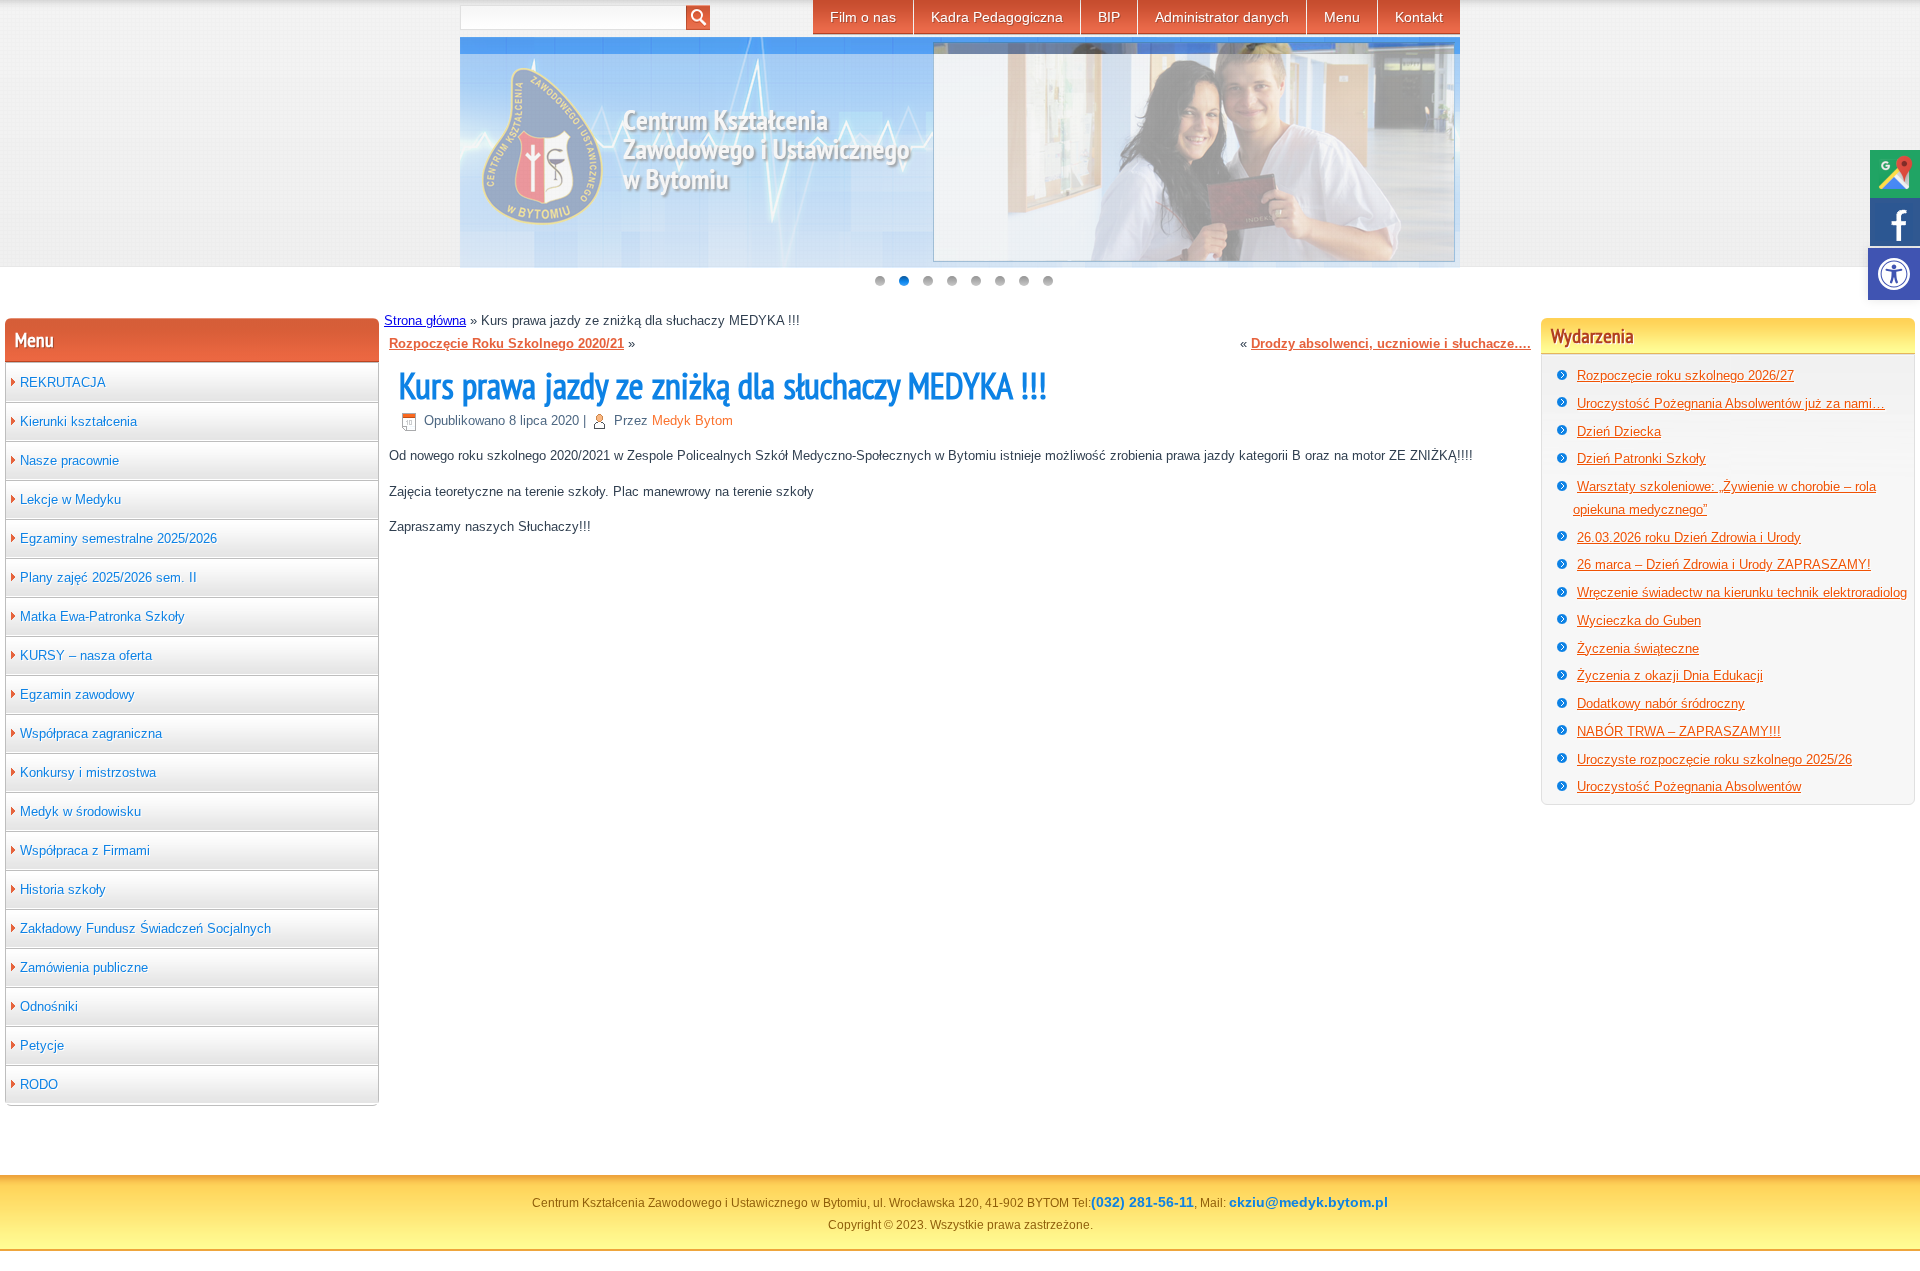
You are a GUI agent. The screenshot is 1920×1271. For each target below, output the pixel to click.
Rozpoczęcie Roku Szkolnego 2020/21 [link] (506, 343)
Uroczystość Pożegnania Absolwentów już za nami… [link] (1731, 403)
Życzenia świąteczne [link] (1638, 648)
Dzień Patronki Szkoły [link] (1641, 458)
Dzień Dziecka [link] (1619, 431)
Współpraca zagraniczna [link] (91, 733)
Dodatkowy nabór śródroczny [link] (1661, 703)
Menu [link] (1342, 17)
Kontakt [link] (1419, 17)
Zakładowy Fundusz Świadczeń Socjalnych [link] (145, 928)
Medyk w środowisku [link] (80, 811)
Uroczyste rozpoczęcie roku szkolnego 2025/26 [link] (1714, 759)
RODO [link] (39, 1084)
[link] (1894, 274)
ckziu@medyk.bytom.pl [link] (1308, 1202)
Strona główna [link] (425, 320)
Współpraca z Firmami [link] (85, 850)
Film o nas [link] (863, 17)
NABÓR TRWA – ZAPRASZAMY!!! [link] (1679, 731)
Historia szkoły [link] (63, 889)
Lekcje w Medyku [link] (70, 499)
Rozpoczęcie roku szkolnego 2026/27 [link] (1685, 375)
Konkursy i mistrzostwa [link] (88, 772)
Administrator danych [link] (1222, 17)
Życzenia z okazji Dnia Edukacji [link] (1670, 675)
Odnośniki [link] (49, 1006)
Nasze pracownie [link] (69, 460)
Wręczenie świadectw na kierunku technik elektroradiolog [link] (1742, 592)
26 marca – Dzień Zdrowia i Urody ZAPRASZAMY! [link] (1724, 564)
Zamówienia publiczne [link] (84, 967)
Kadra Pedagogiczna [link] (997, 17)
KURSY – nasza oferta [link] (86, 655)
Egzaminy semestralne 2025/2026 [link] (118, 538)
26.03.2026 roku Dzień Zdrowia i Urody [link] (1689, 537)
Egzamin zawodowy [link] (77, 694)
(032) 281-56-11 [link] (1142, 1202)
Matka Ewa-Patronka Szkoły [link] (102, 616)
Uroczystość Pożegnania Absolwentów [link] (1689, 786)
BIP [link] (1109, 17)
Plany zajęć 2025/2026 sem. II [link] (108, 577)
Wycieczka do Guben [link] (1639, 620)
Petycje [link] (42, 1045)
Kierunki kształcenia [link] (78, 421)
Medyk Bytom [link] (692, 420)
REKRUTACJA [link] (63, 382)
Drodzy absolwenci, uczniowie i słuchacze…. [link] (1391, 343)
